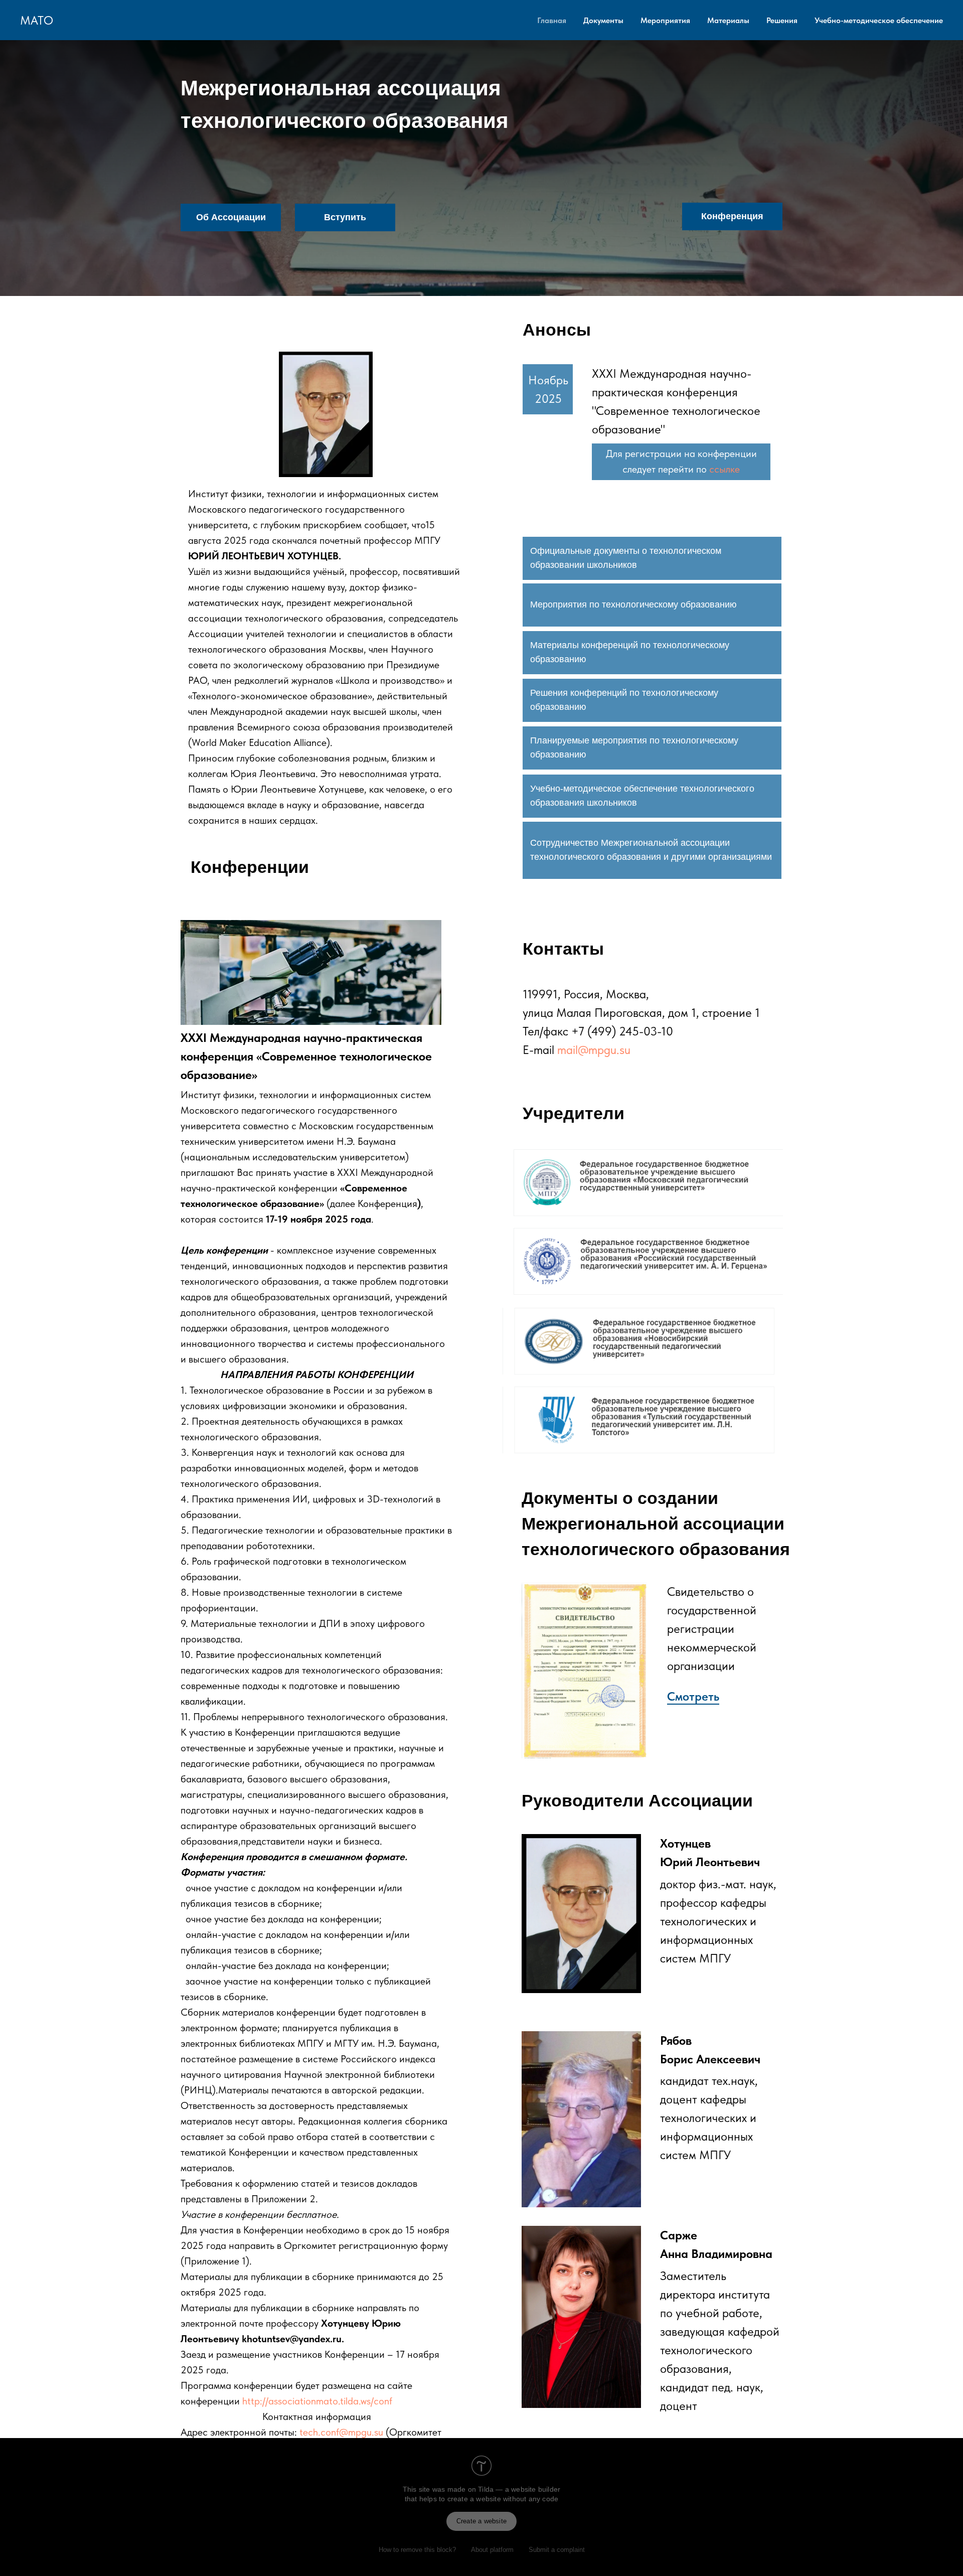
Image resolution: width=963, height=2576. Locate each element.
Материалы (728, 20)
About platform (492, 2550)
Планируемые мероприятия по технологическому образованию (634, 747)
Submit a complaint (557, 2550)
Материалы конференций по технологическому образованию (630, 652)
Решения (782, 20)
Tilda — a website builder (519, 2489)
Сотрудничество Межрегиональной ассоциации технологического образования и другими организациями (651, 850)
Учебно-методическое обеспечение (879, 20)
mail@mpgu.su (594, 1050)
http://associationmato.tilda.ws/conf (317, 2401)
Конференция (732, 216)
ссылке (725, 469)
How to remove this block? (417, 2550)
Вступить (345, 217)
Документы (603, 20)
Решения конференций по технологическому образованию (624, 700)
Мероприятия (665, 20)
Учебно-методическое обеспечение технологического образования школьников (642, 796)
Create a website (481, 2521)
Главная (552, 20)
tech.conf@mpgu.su (341, 2432)
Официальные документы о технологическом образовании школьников (626, 558)
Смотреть (693, 1696)
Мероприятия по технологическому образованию (633, 604)
